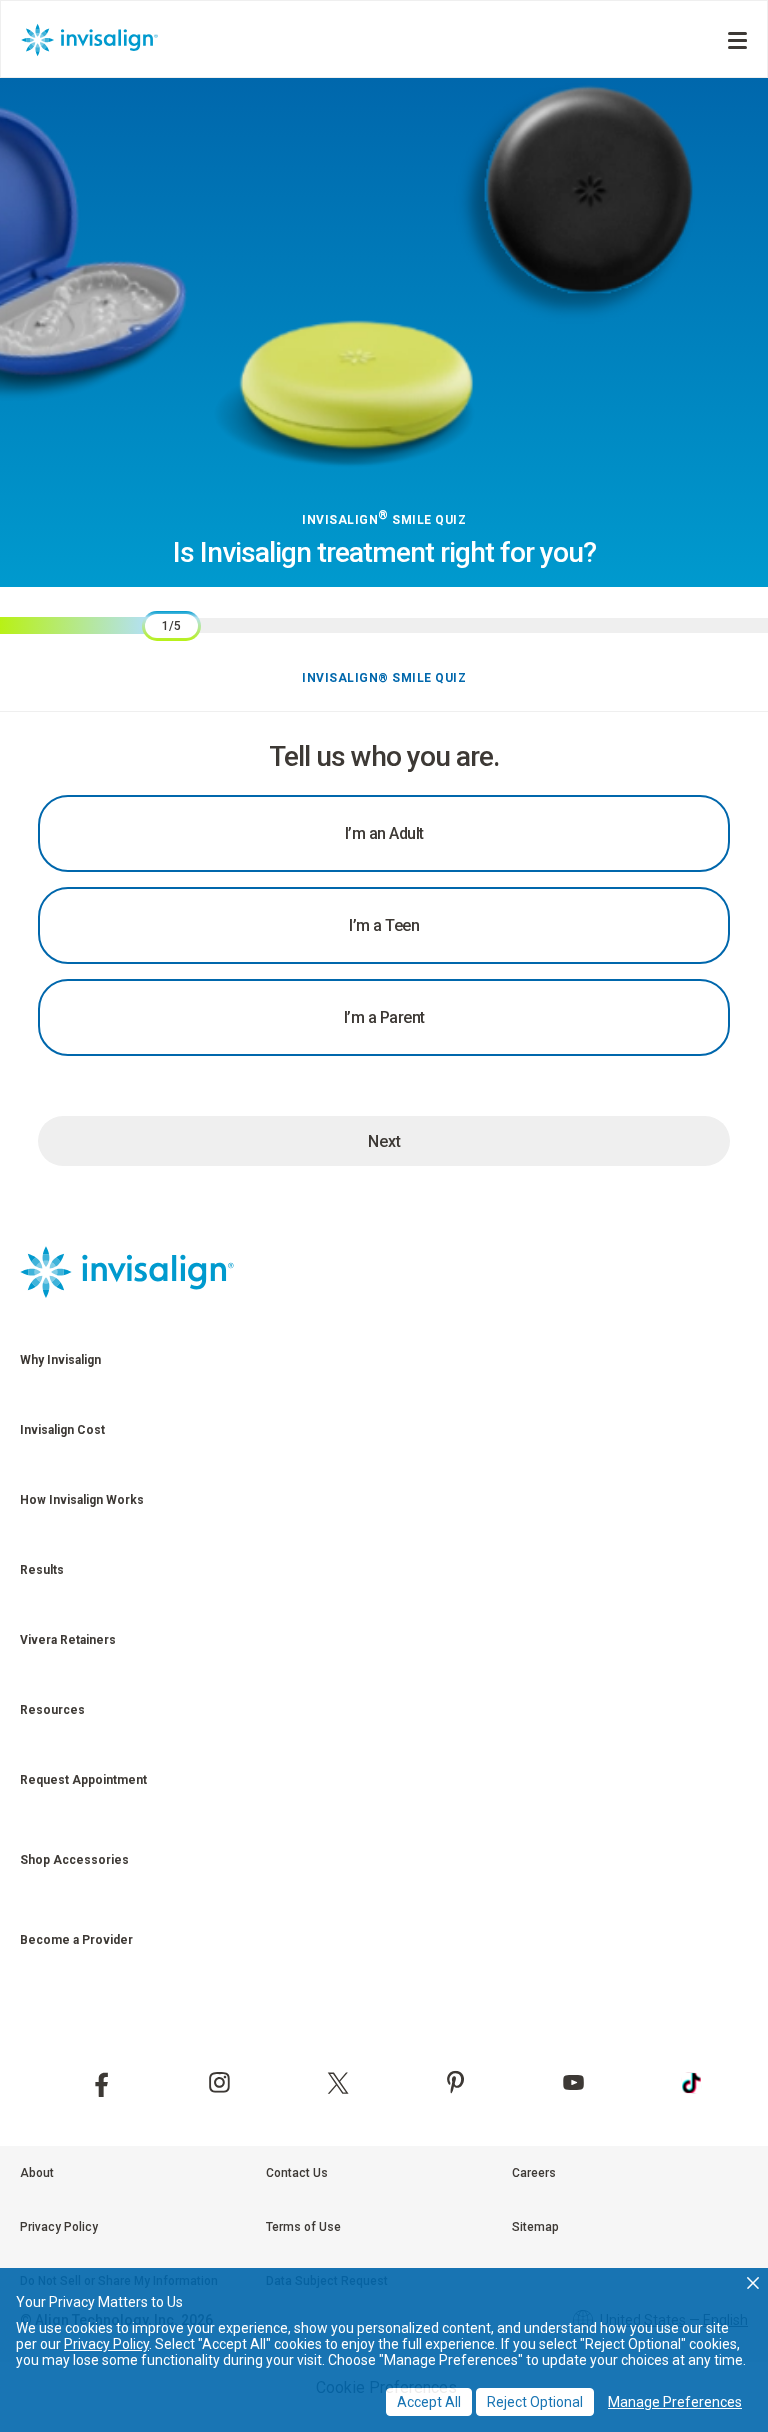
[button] (753, 2283)
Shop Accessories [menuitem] (74, 1860)
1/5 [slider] (171, 626)
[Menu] (737, 40)
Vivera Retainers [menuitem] (68, 1640)
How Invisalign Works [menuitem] (82, 1500)
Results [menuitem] (42, 1570)
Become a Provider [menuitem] (76, 1940)
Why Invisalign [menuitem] (60, 1360)
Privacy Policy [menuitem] (59, 2227)
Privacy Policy (106, 2344)
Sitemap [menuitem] (535, 2227)
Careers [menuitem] (534, 2173)
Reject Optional (535, 2402)
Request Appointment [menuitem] (83, 1780)
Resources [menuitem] (52, 1710)
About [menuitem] (37, 2173)
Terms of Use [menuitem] (303, 2227)
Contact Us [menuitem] (297, 2173)
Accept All (429, 2402)
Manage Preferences (675, 2402)
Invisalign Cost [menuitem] (62, 1430)
